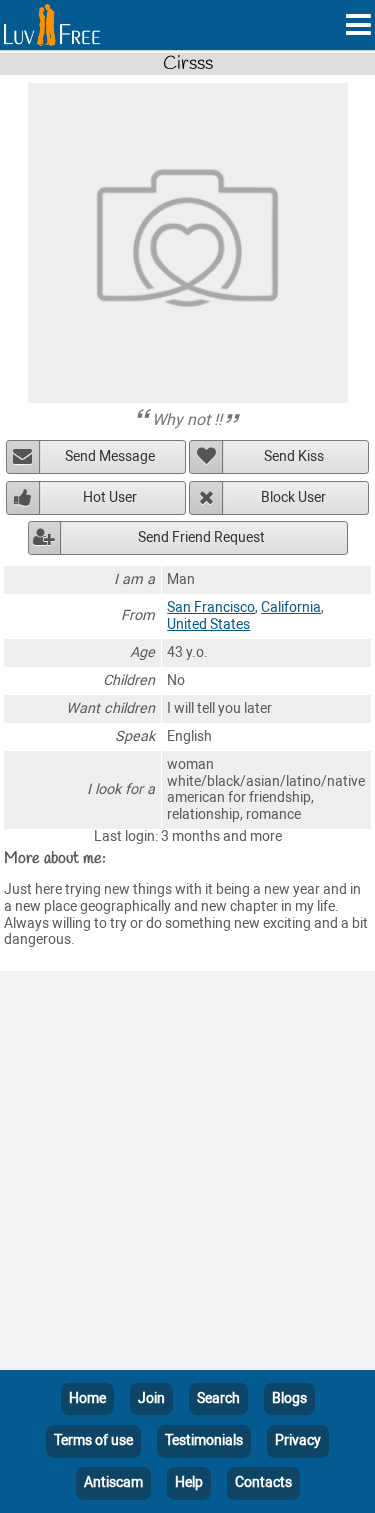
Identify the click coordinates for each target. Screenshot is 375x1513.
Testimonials (204, 1440)
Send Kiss (294, 456)
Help (189, 1482)
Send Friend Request (201, 537)
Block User (293, 497)
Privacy (298, 1440)
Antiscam (113, 1482)
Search (218, 1398)
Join (151, 1398)
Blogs (289, 1398)
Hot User (110, 497)
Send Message (110, 456)
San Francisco (211, 607)
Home (87, 1398)
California (291, 607)
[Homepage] (52, 25)
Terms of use (93, 1440)
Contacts (263, 1482)
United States (208, 624)
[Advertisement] (187, 1174)
